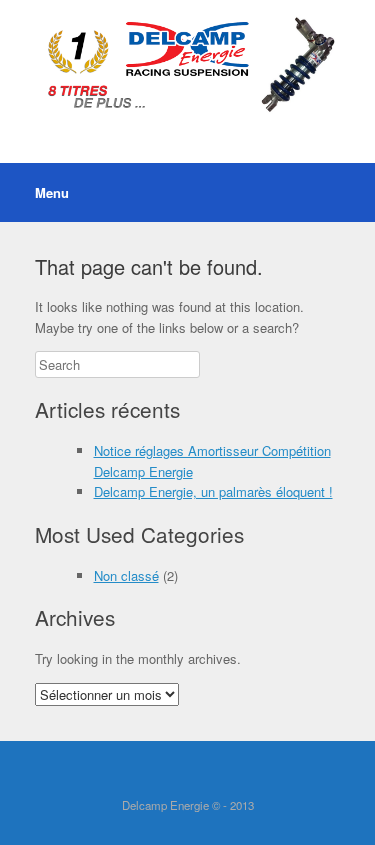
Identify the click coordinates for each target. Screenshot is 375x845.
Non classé (126, 575)
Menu (52, 192)
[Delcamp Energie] (187, 66)
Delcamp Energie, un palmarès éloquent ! (213, 491)
